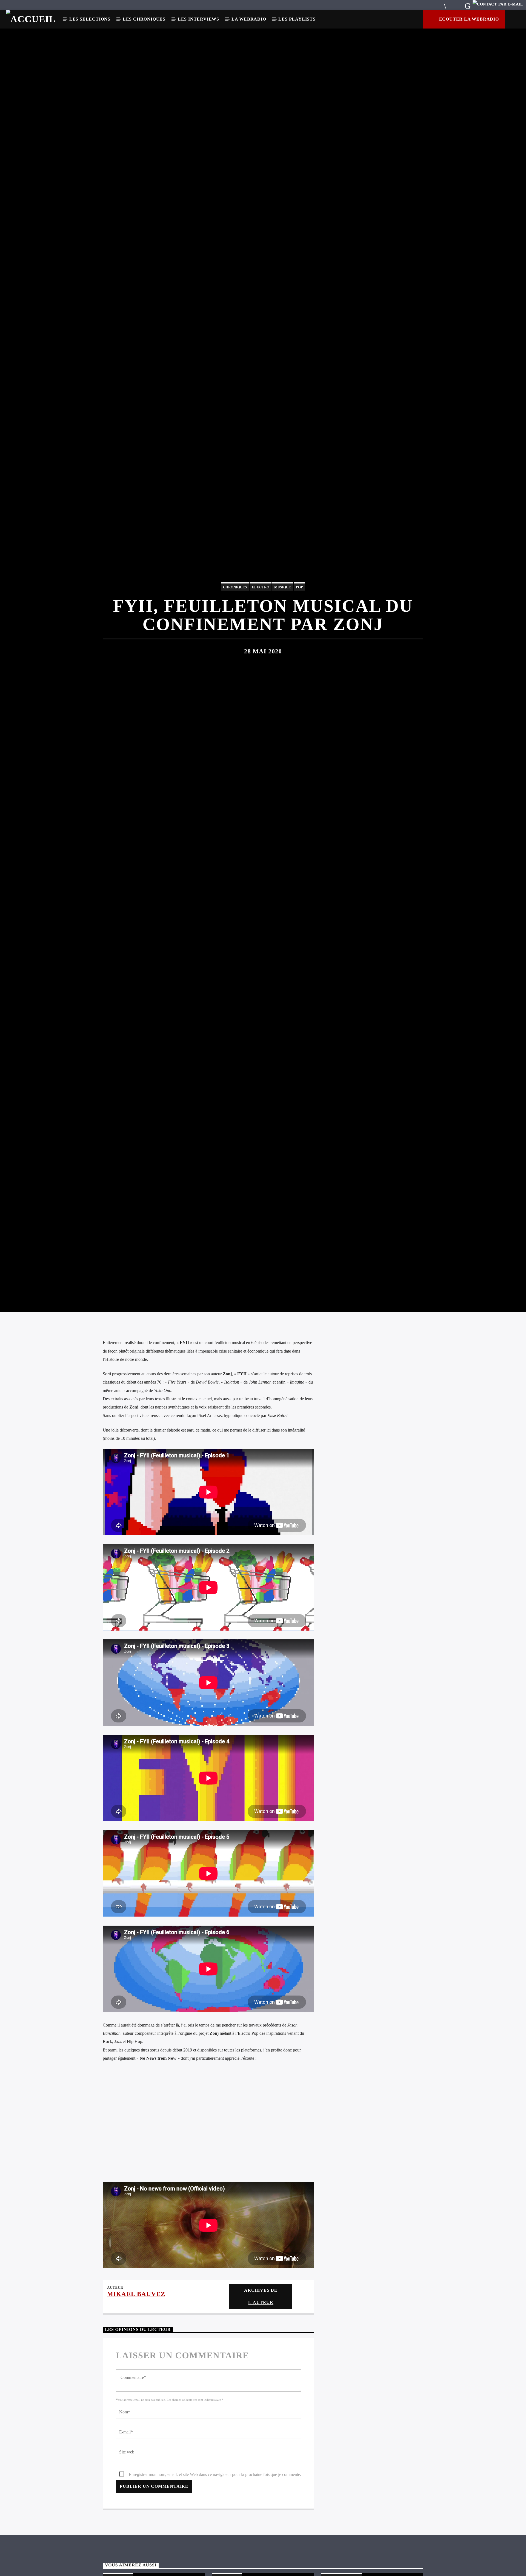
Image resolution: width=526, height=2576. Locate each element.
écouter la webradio (468, 19)
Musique (283, 642)
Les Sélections (90, 19)
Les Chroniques (144, 19)
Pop (299, 642)
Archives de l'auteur (261, 2415)
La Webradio (249, 19)
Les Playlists (297, 19)
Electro (261, 642)
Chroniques (235, 642)
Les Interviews (198, 19)
